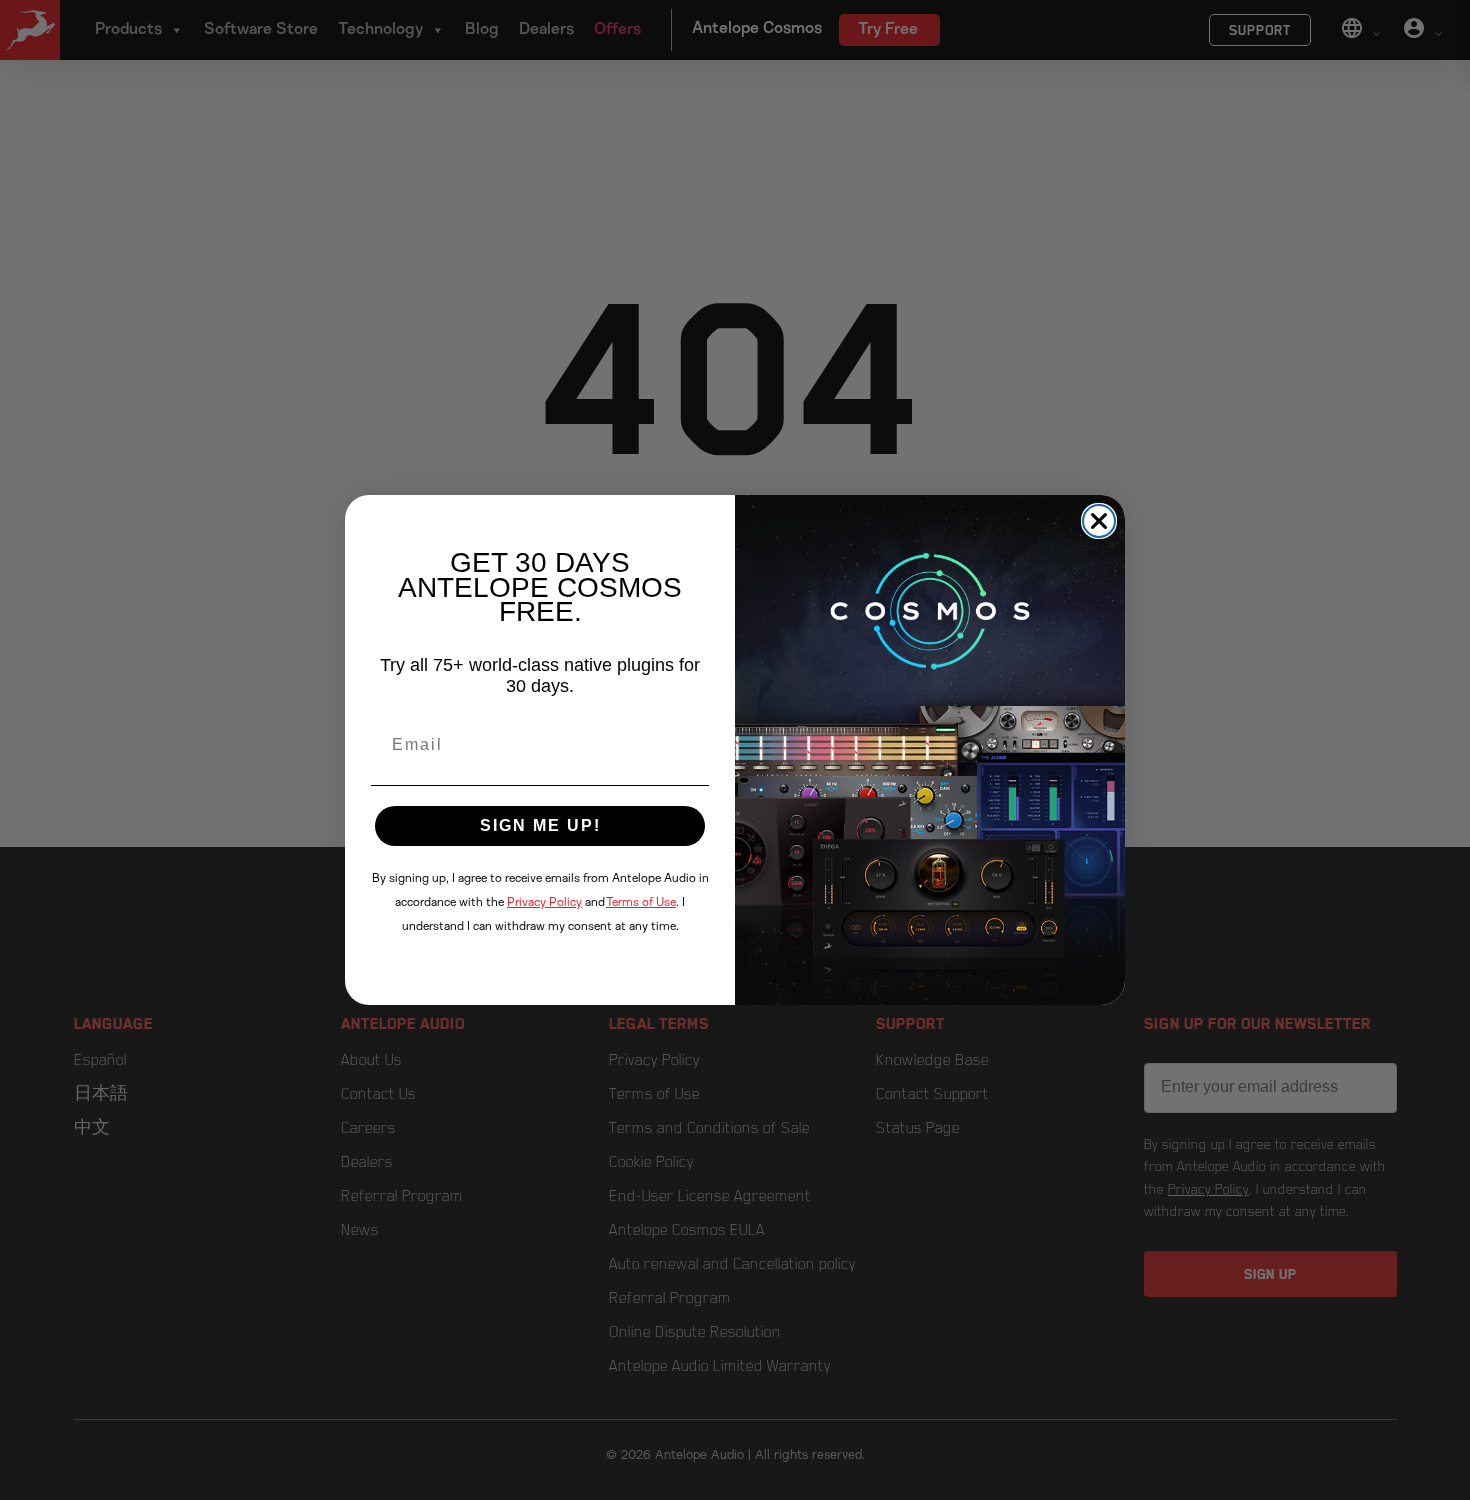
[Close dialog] (1099, 521)
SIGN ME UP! (540, 825)
